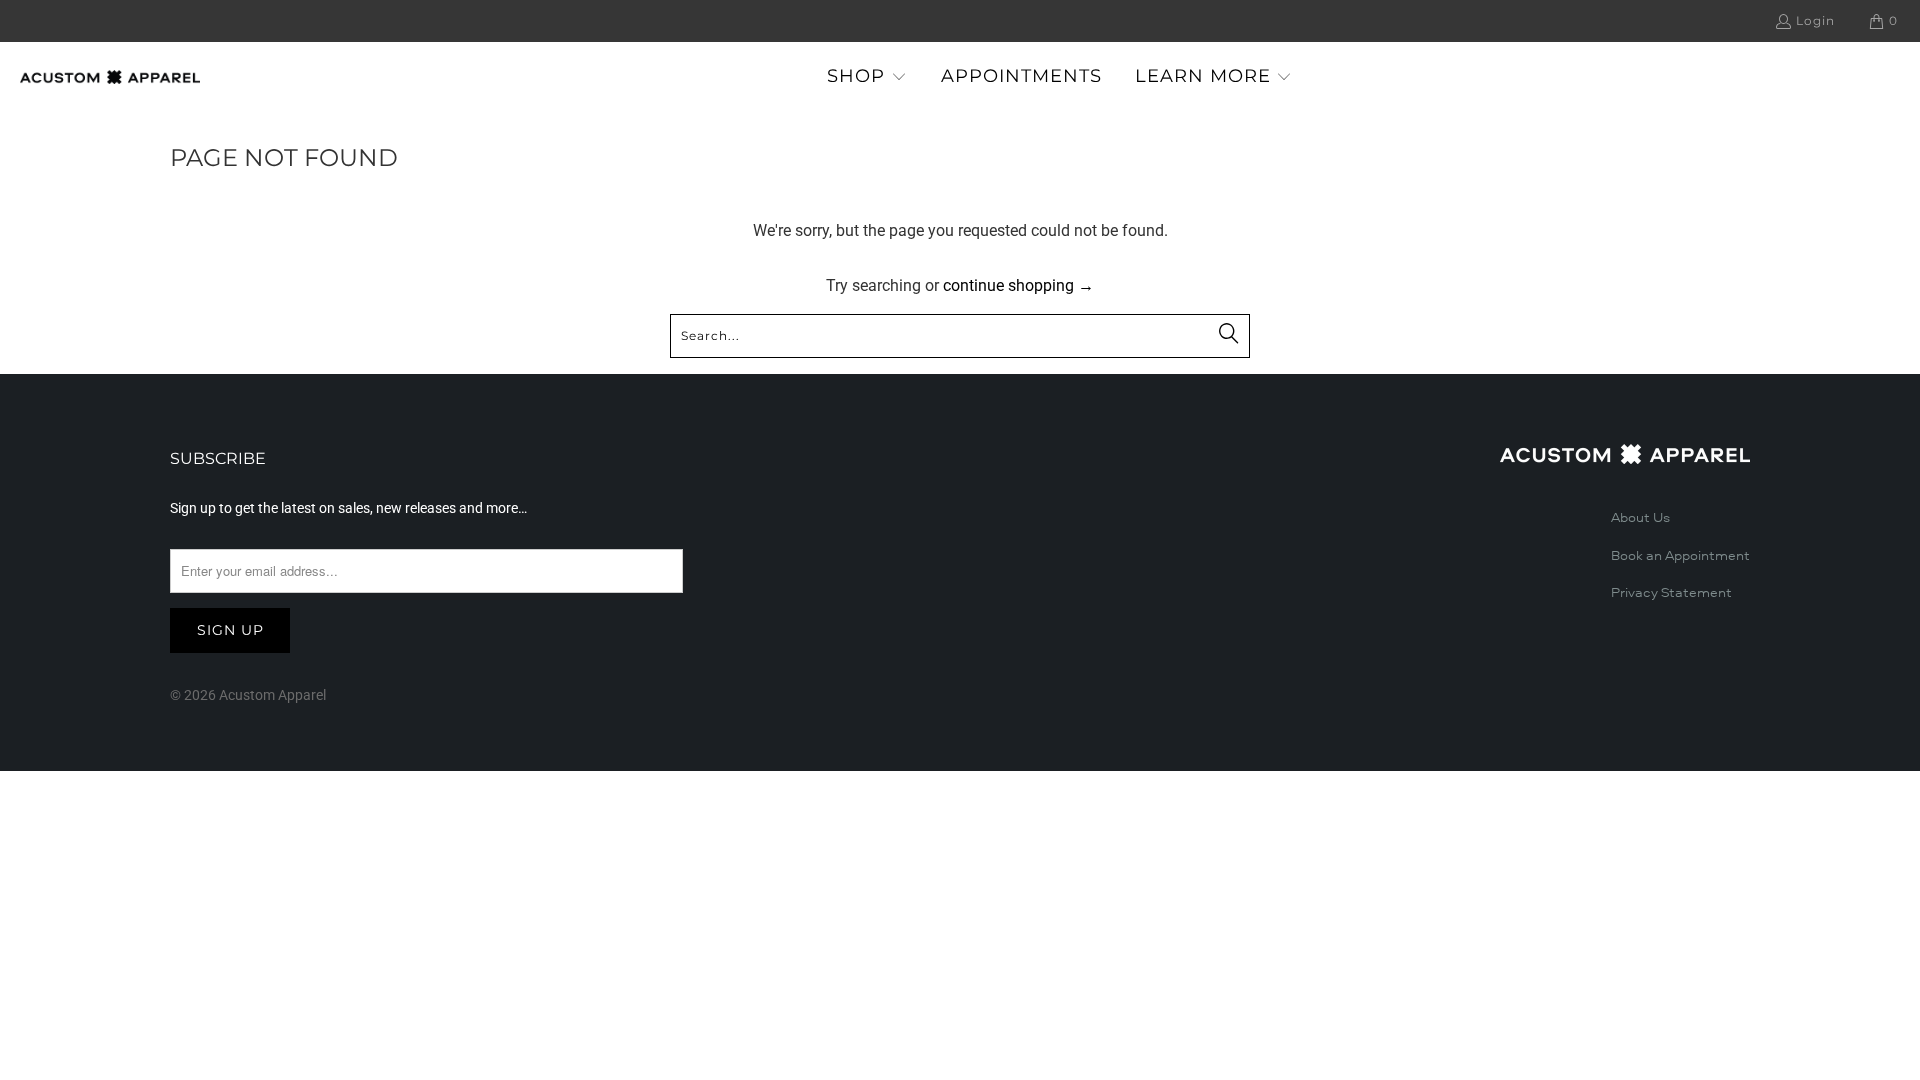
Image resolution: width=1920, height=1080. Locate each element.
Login (1815, 20)
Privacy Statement (1671, 593)
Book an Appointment (1680, 556)
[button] (867, 77)
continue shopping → (1018, 285)
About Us (1640, 518)
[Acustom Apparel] (110, 77)
